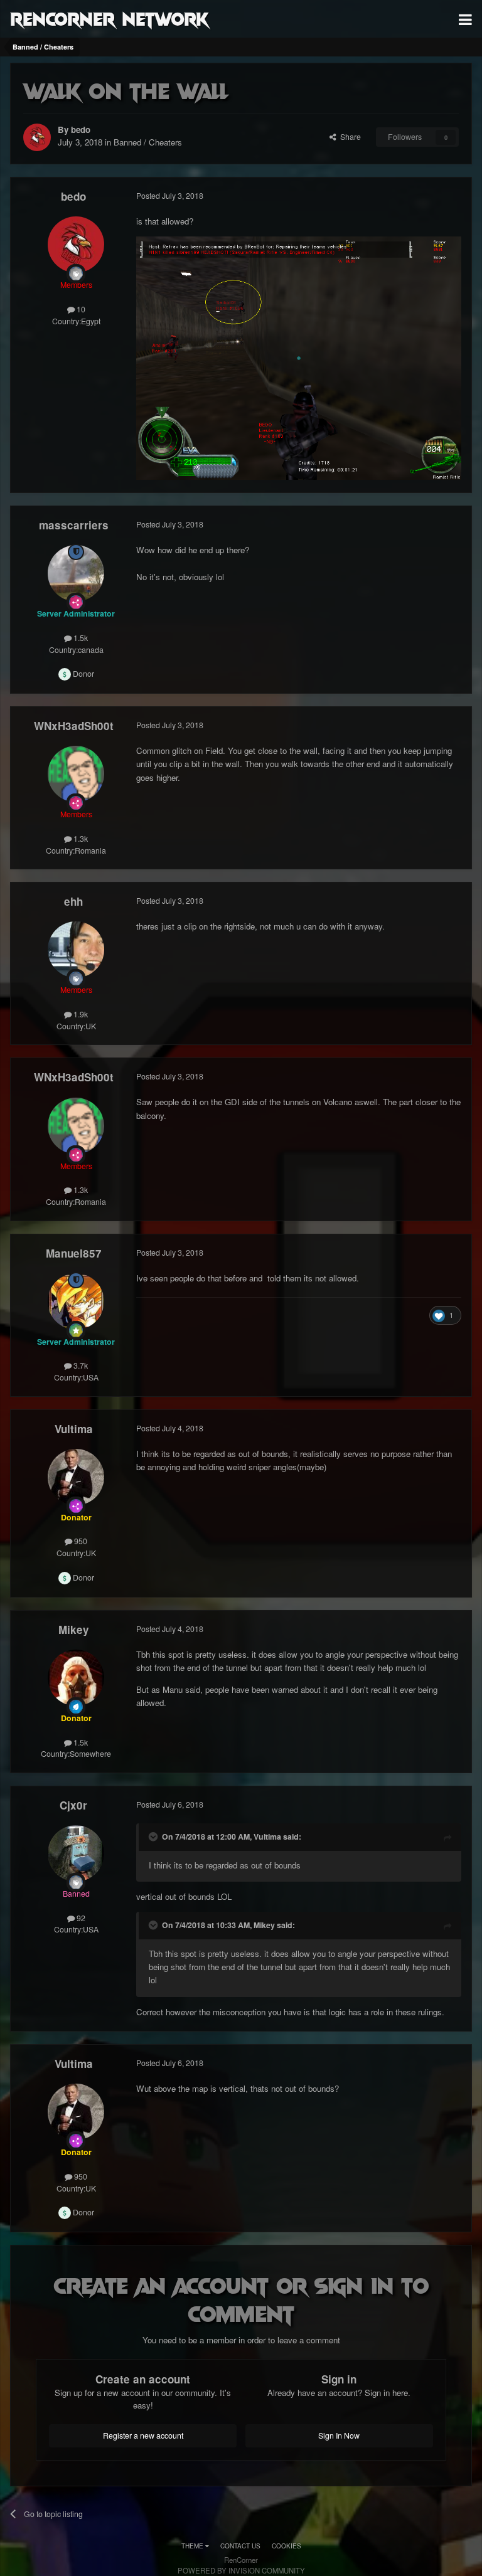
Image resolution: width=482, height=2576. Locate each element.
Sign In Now (339, 2436)
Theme (193, 2546)
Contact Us (240, 2546)
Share (349, 137)
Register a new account (143, 2436)
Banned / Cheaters (148, 142)
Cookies (287, 2546)
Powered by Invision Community (241, 2570)
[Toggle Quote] (154, 1837)
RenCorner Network (110, 18)
